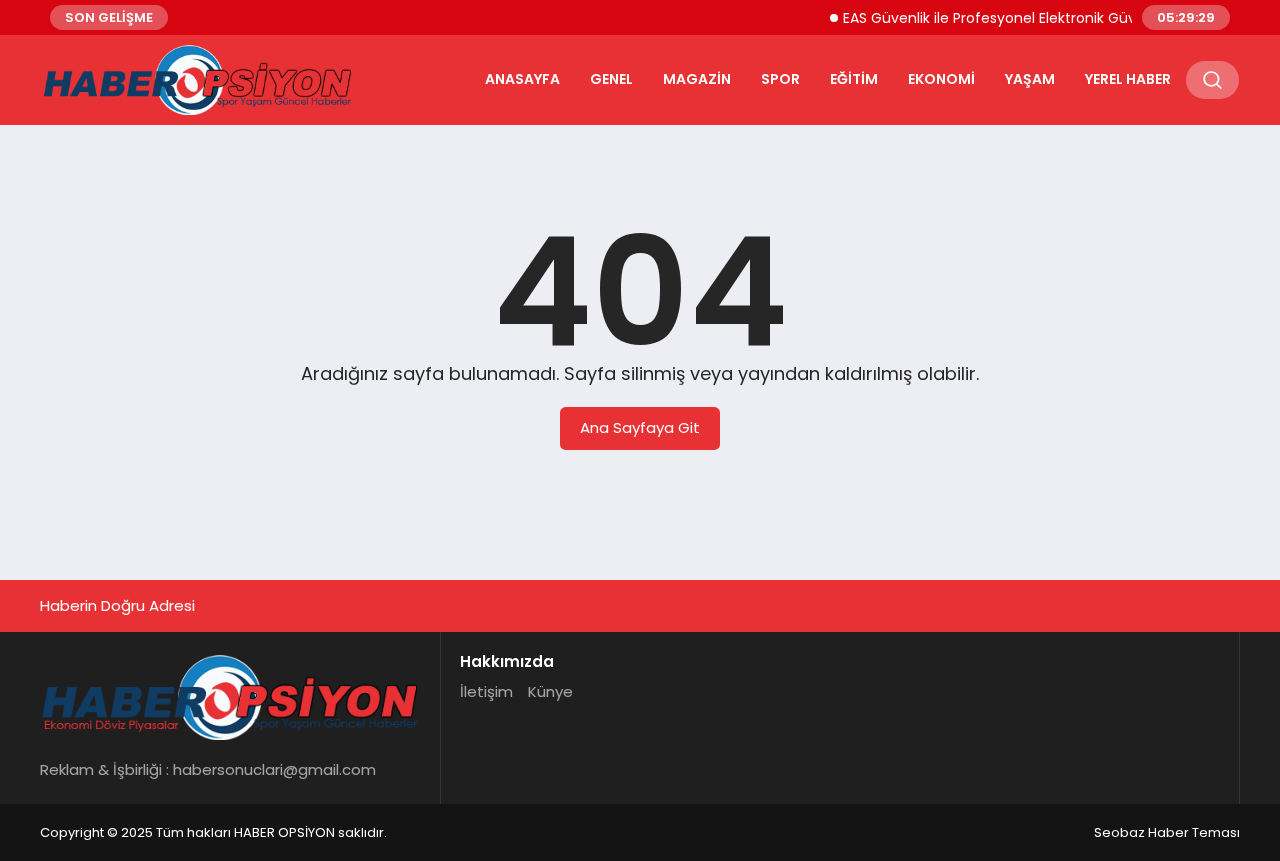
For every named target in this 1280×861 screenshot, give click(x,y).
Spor (780, 79)
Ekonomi (941, 79)
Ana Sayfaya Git (640, 427)
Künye (550, 691)
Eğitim (854, 79)
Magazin (697, 79)
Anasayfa (522, 79)
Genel (611, 79)
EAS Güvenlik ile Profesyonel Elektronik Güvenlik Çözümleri (1032, 18)
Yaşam (1030, 79)
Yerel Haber (1128, 79)
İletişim (486, 691)
